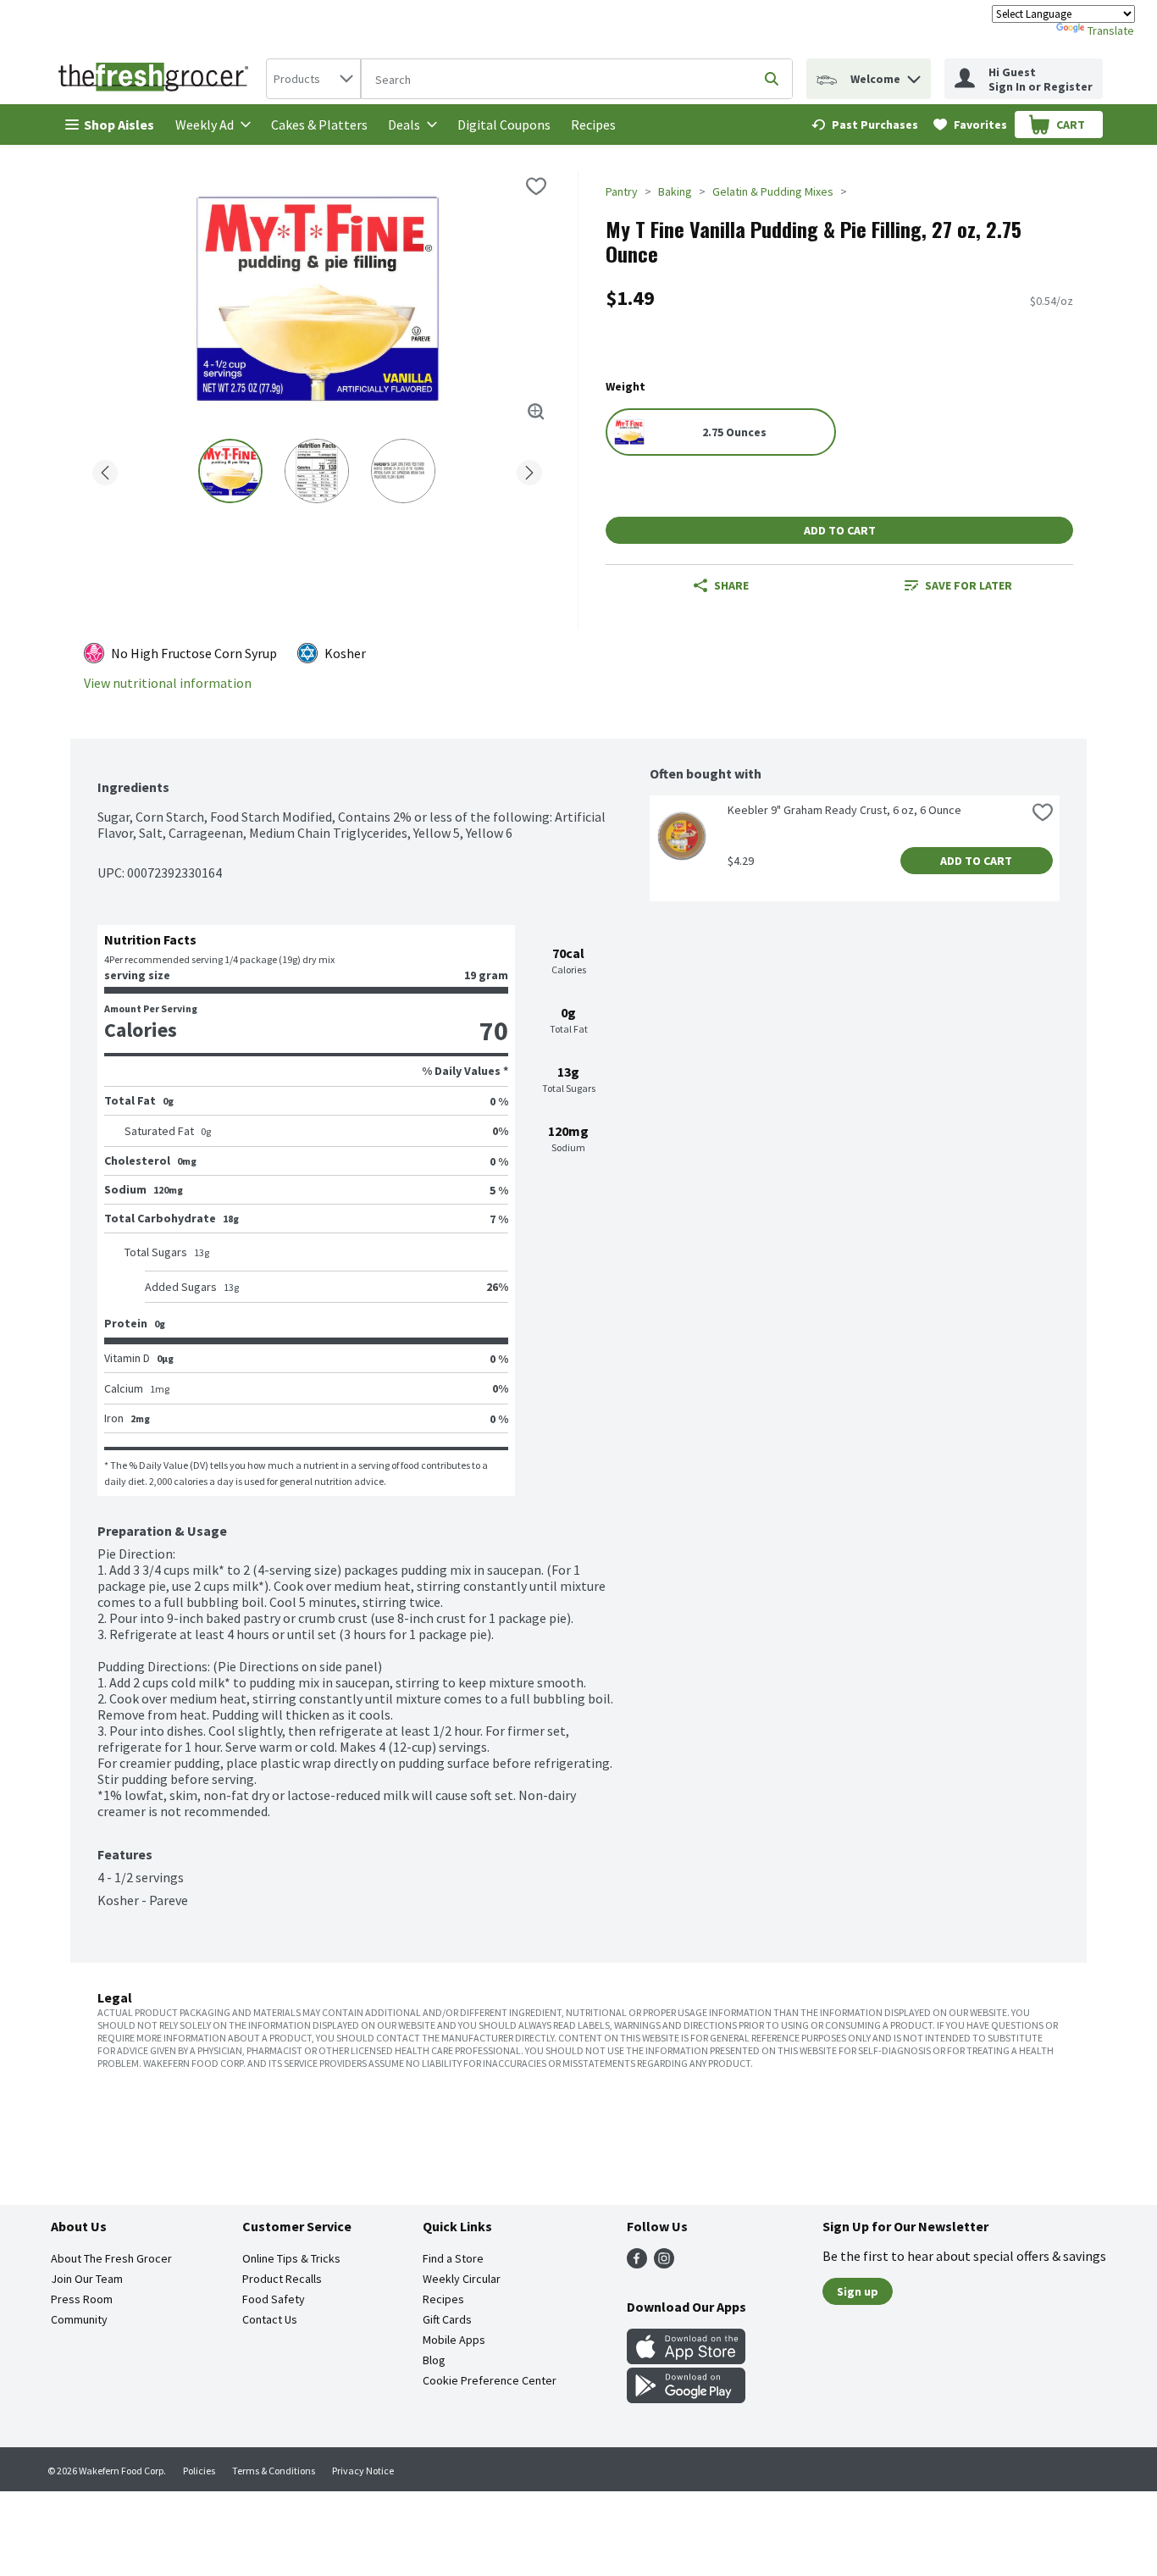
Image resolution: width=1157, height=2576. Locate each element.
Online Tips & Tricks (291, 2258)
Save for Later (969, 585)
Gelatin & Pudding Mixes (773, 191)
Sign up (858, 2291)
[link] (865, 125)
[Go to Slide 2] (317, 471)
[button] (914, 75)
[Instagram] (664, 2263)
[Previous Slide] (105, 470)
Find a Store (453, 2258)
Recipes (593, 125)
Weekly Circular (462, 2279)
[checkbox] (536, 186)
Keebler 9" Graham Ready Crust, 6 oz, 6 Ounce (844, 810)
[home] (157, 79)
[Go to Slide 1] (230, 471)
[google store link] (686, 2398)
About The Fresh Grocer (111, 2258)
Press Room (82, 2299)
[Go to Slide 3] (403, 471)
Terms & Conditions (274, 2471)
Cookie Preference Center (490, 2380)
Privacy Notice (363, 2471)
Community (79, 2319)
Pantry (622, 191)
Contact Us (270, 2319)
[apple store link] (686, 2359)
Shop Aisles (119, 125)
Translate (1111, 30)
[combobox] (313, 79)
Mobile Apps (454, 2340)
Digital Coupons (504, 125)
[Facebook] (637, 2263)
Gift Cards (447, 2319)
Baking (675, 191)
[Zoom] (536, 412)
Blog (434, 2360)
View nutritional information (168, 683)
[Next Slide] (529, 470)
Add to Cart (840, 530)
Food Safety (274, 2299)
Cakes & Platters (319, 125)
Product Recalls (282, 2279)
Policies (199, 2471)
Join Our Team (87, 2279)
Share (731, 585)
